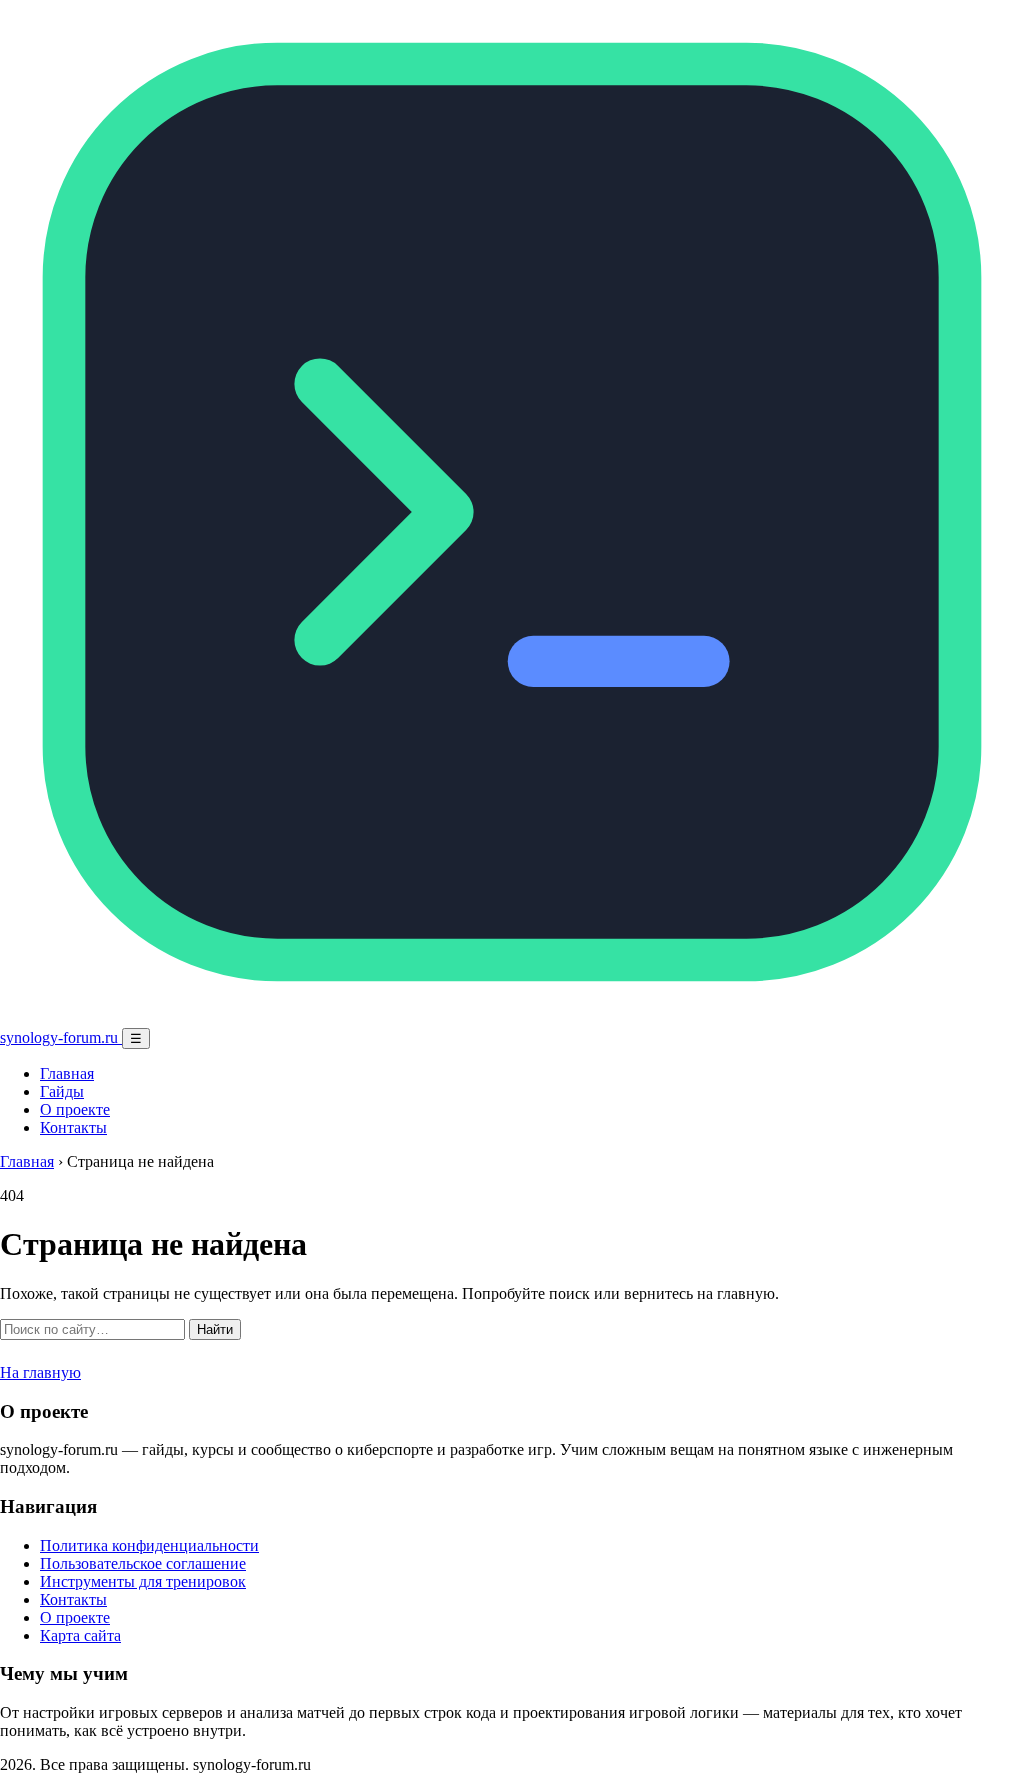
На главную (40, 1372)
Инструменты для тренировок (143, 1581)
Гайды (62, 1091)
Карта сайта (80, 1635)
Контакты (73, 1127)
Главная (67, 1073)
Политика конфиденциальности (149, 1545)
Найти (215, 1329)
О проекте (75, 1109)
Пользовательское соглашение (143, 1563)
